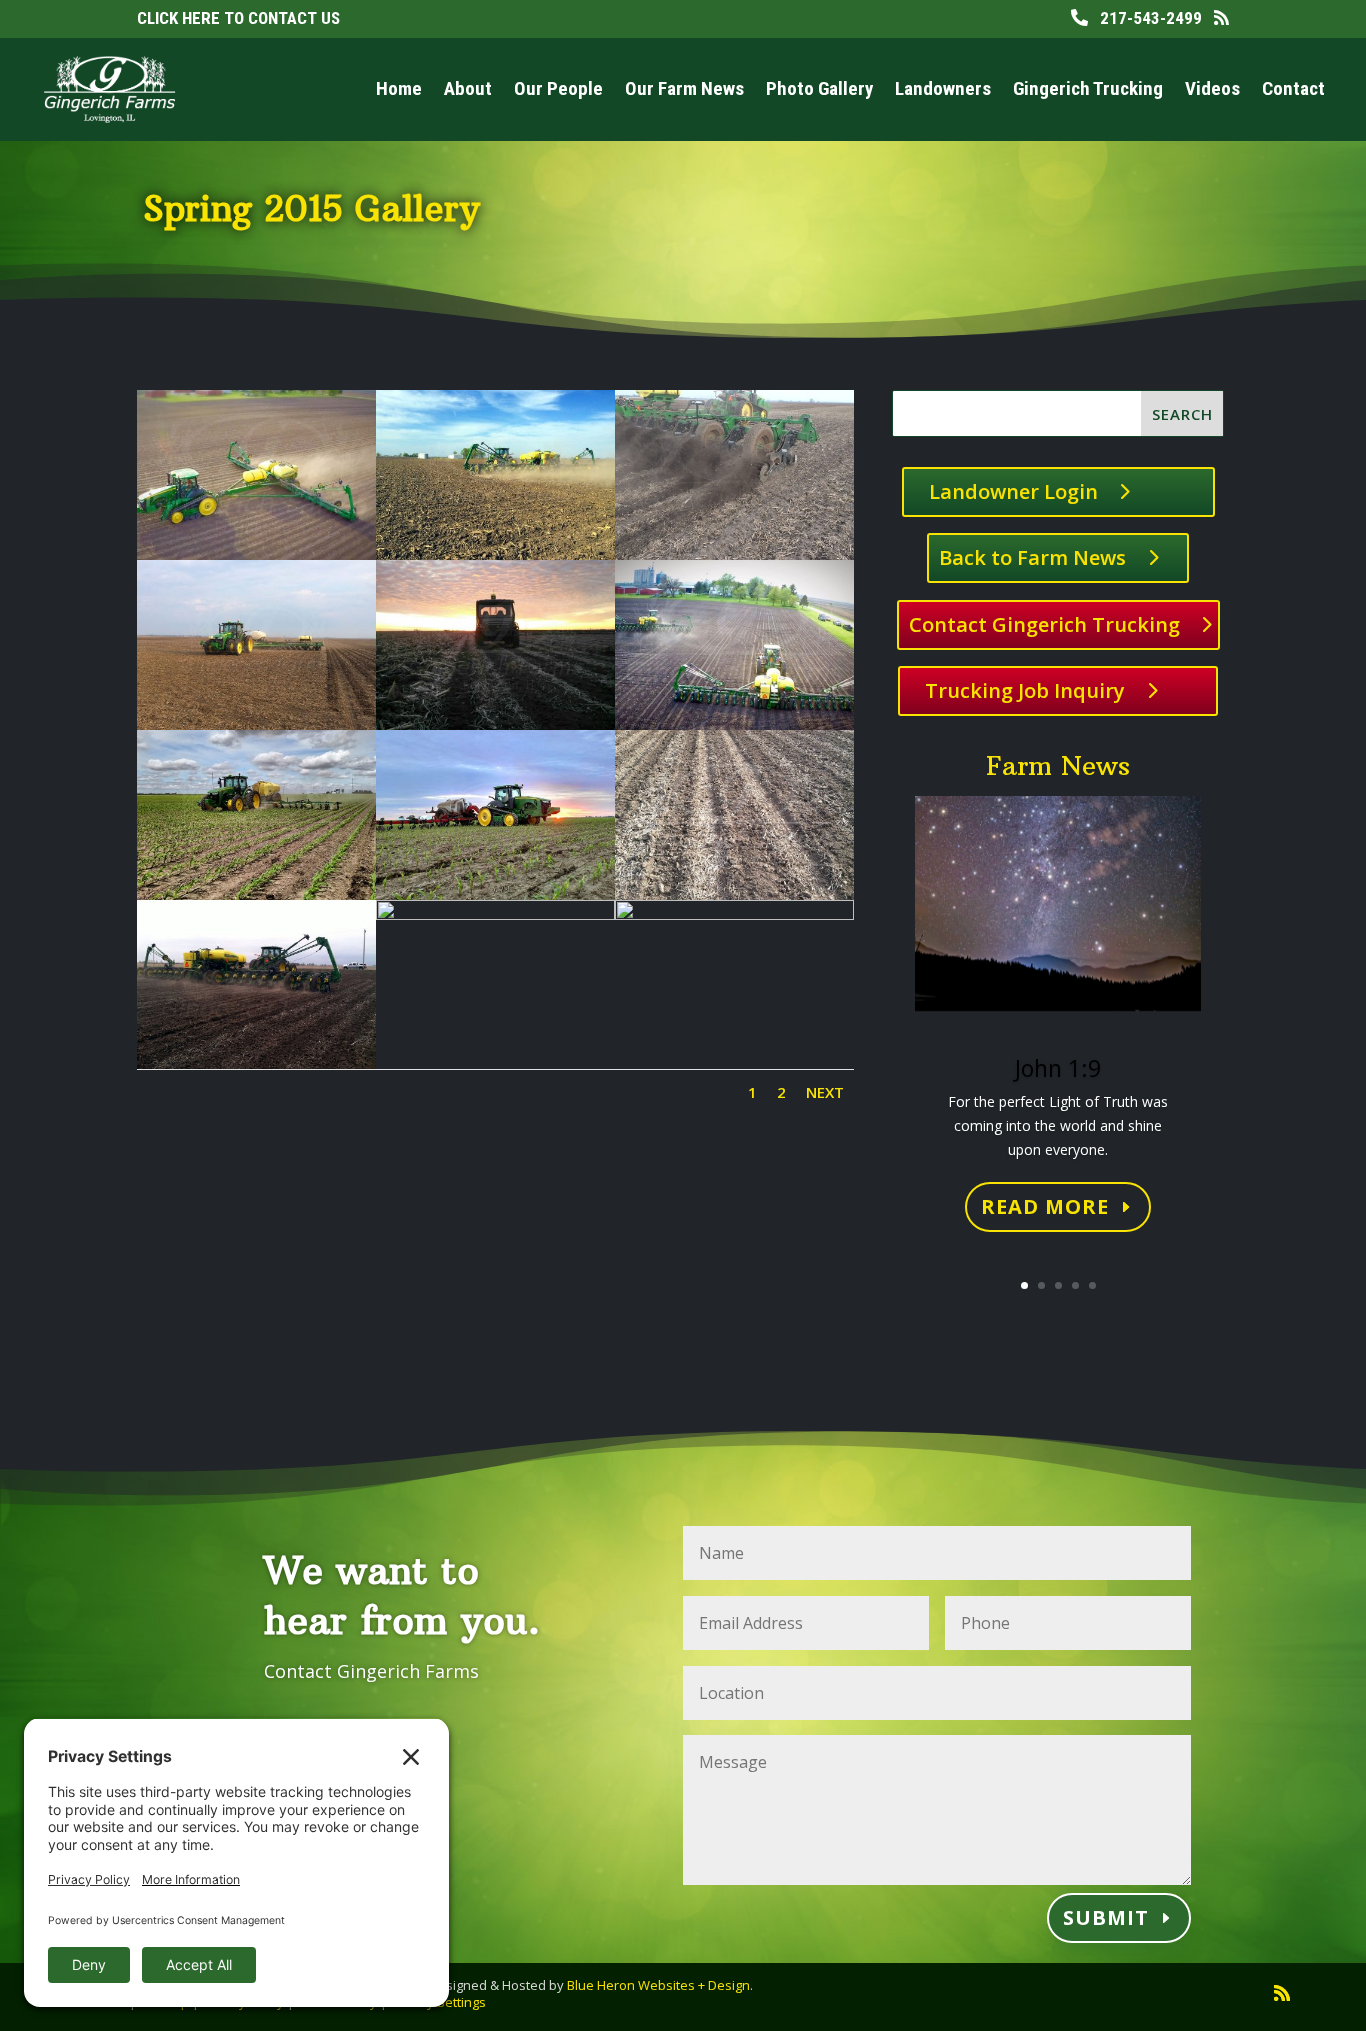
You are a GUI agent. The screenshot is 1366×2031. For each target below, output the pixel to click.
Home (399, 88)
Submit (1106, 1917)
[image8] (734, 724)
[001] (495, 554)
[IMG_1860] (734, 914)
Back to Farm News (1032, 557)
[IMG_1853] (495, 914)
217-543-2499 (1145, 18)
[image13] (495, 894)
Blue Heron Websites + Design (658, 1985)
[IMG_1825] (734, 894)
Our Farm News (684, 88)
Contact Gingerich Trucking (1044, 624)
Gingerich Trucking (1088, 88)
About (468, 88)
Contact (1293, 88)
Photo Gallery (819, 88)
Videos (1212, 88)
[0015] (256, 724)
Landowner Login (1013, 491)
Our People (558, 88)
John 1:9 (1058, 1068)
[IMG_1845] (256, 1063)
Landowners (943, 88)
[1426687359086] (495, 724)
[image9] (256, 894)
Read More (1045, 1206)
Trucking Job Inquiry (1025, 690)
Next (825, 1092)
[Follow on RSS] (1282, 1993)
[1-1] (256, 554)
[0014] (734, 554)
